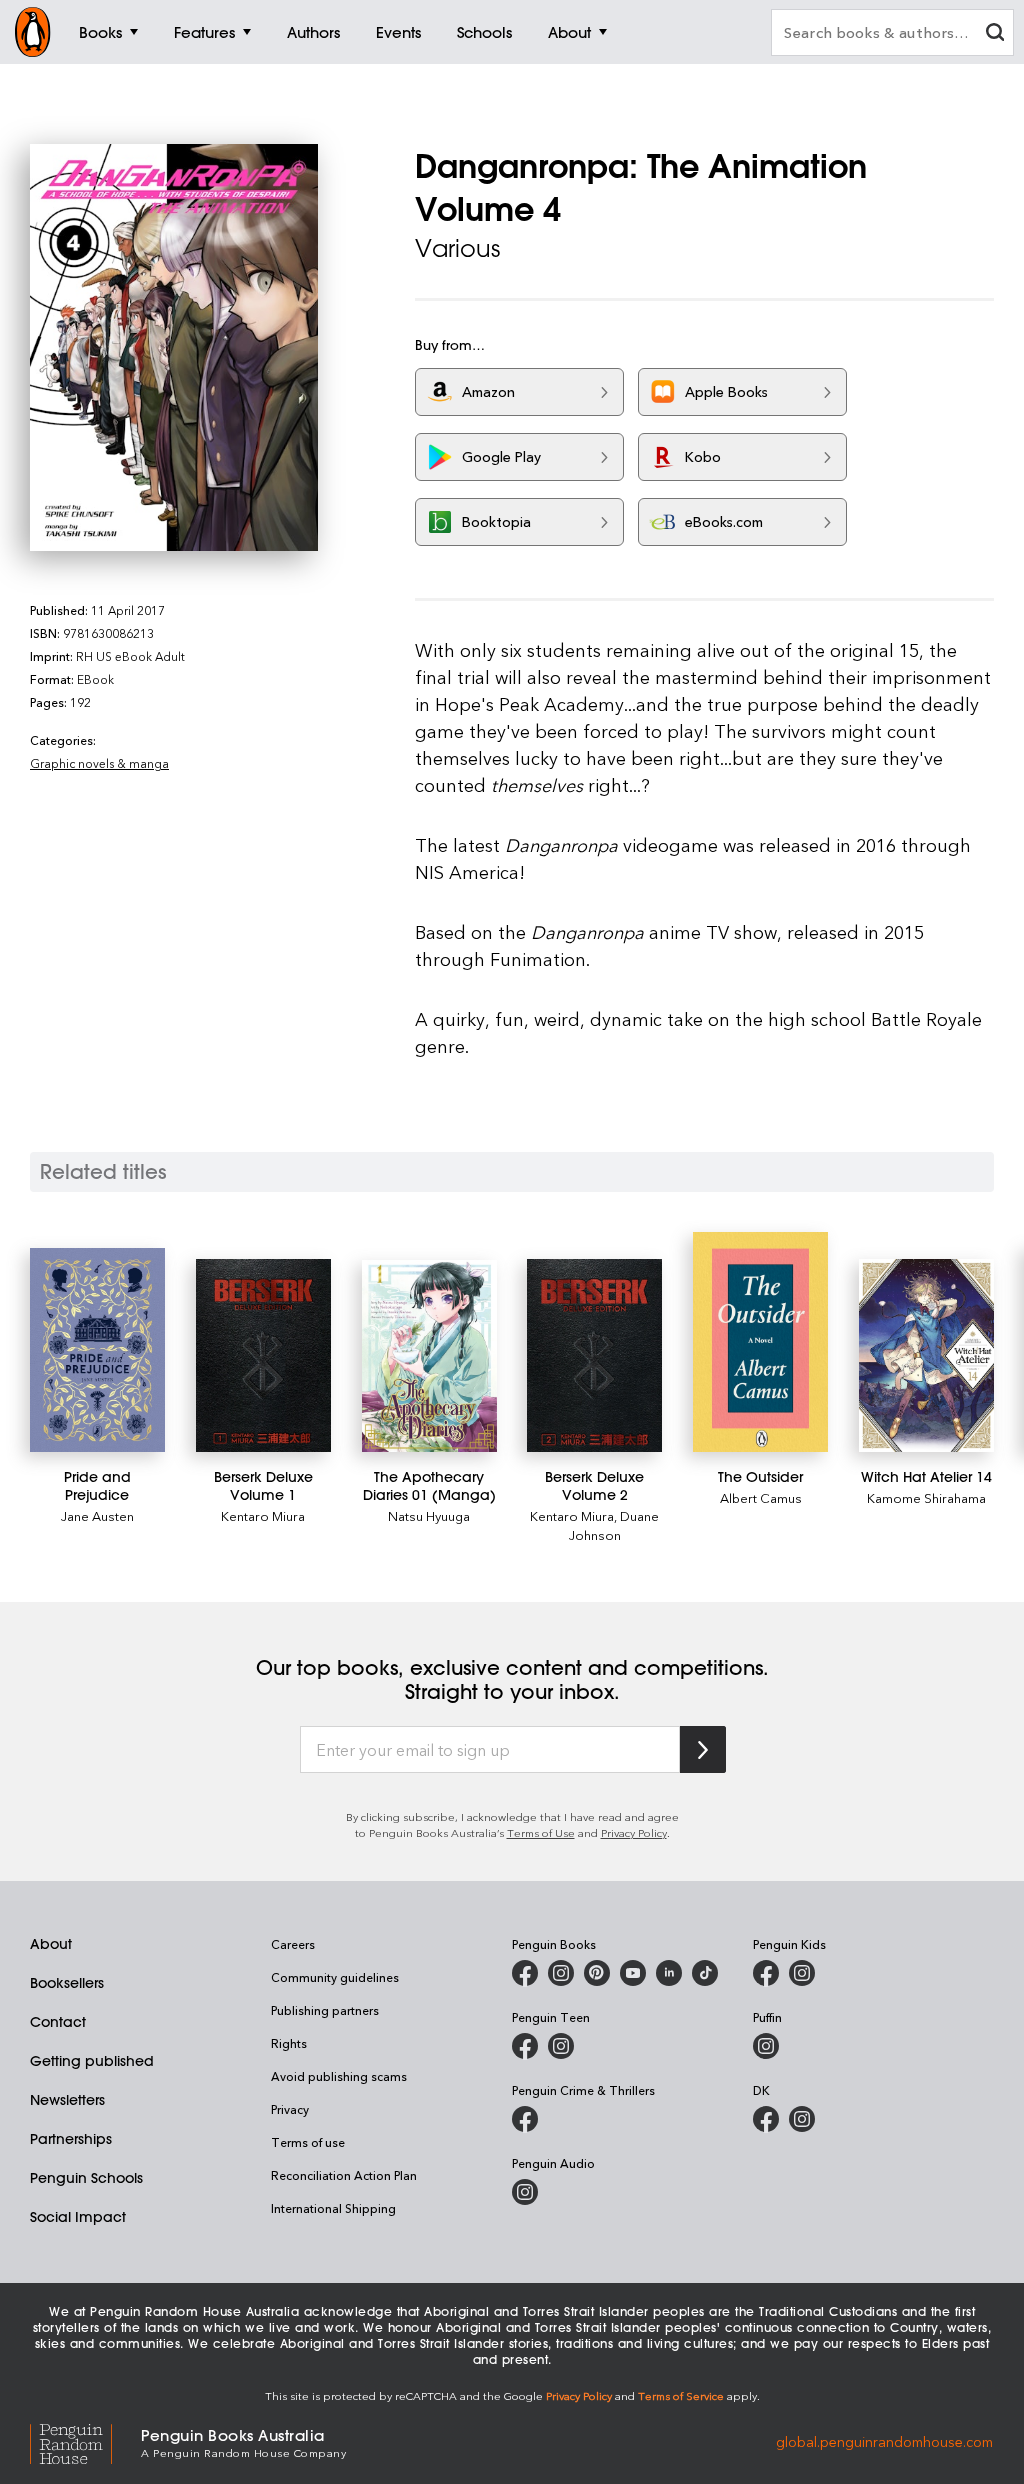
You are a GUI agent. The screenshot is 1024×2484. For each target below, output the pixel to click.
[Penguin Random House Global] (85, 2441)
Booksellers (67, 1983)
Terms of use (308, 2142)
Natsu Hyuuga (429, 1515)
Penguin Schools (86, 2178)
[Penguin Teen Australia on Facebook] (525, 2046)
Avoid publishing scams (339, 2076)
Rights (289, 2043)
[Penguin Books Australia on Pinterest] (597, 1973)
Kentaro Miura (263, 1515)
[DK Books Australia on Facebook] (766, 2119)
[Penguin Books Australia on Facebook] (525, 1973)
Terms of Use (541, 1832)
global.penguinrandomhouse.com (884, 2441)
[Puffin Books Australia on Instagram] (766, 2046)
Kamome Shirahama (926, 1497)
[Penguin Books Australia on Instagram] (561, 1973)
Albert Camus (761, 1497)
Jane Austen (97, 1515)
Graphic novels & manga (99, 763)
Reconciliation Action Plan (344, 2175)
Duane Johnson (614, 1525)
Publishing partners (325, 2010)
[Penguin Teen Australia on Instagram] (561, 2046)
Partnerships (71, 2139)
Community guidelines (335, 1977)
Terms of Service (681, 2395)
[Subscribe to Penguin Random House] (703, 1749)
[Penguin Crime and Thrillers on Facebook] (525, 2119)
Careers (293, 1944)
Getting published (92, 2061)
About (51, 1944)
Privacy (290, 2109)
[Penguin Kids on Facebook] (766, 1973)
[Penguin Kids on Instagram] (802, 1973)
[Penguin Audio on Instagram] (525, 2192)
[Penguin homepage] (33, 32)
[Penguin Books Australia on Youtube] (633, 1973)
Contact (58, 2022)
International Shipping (333, 2208)
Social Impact (78, 2217)
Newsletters (67, 2100)
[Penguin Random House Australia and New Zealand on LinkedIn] (669, 1973)
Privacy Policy (634, 1832)
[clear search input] (995, 34)
